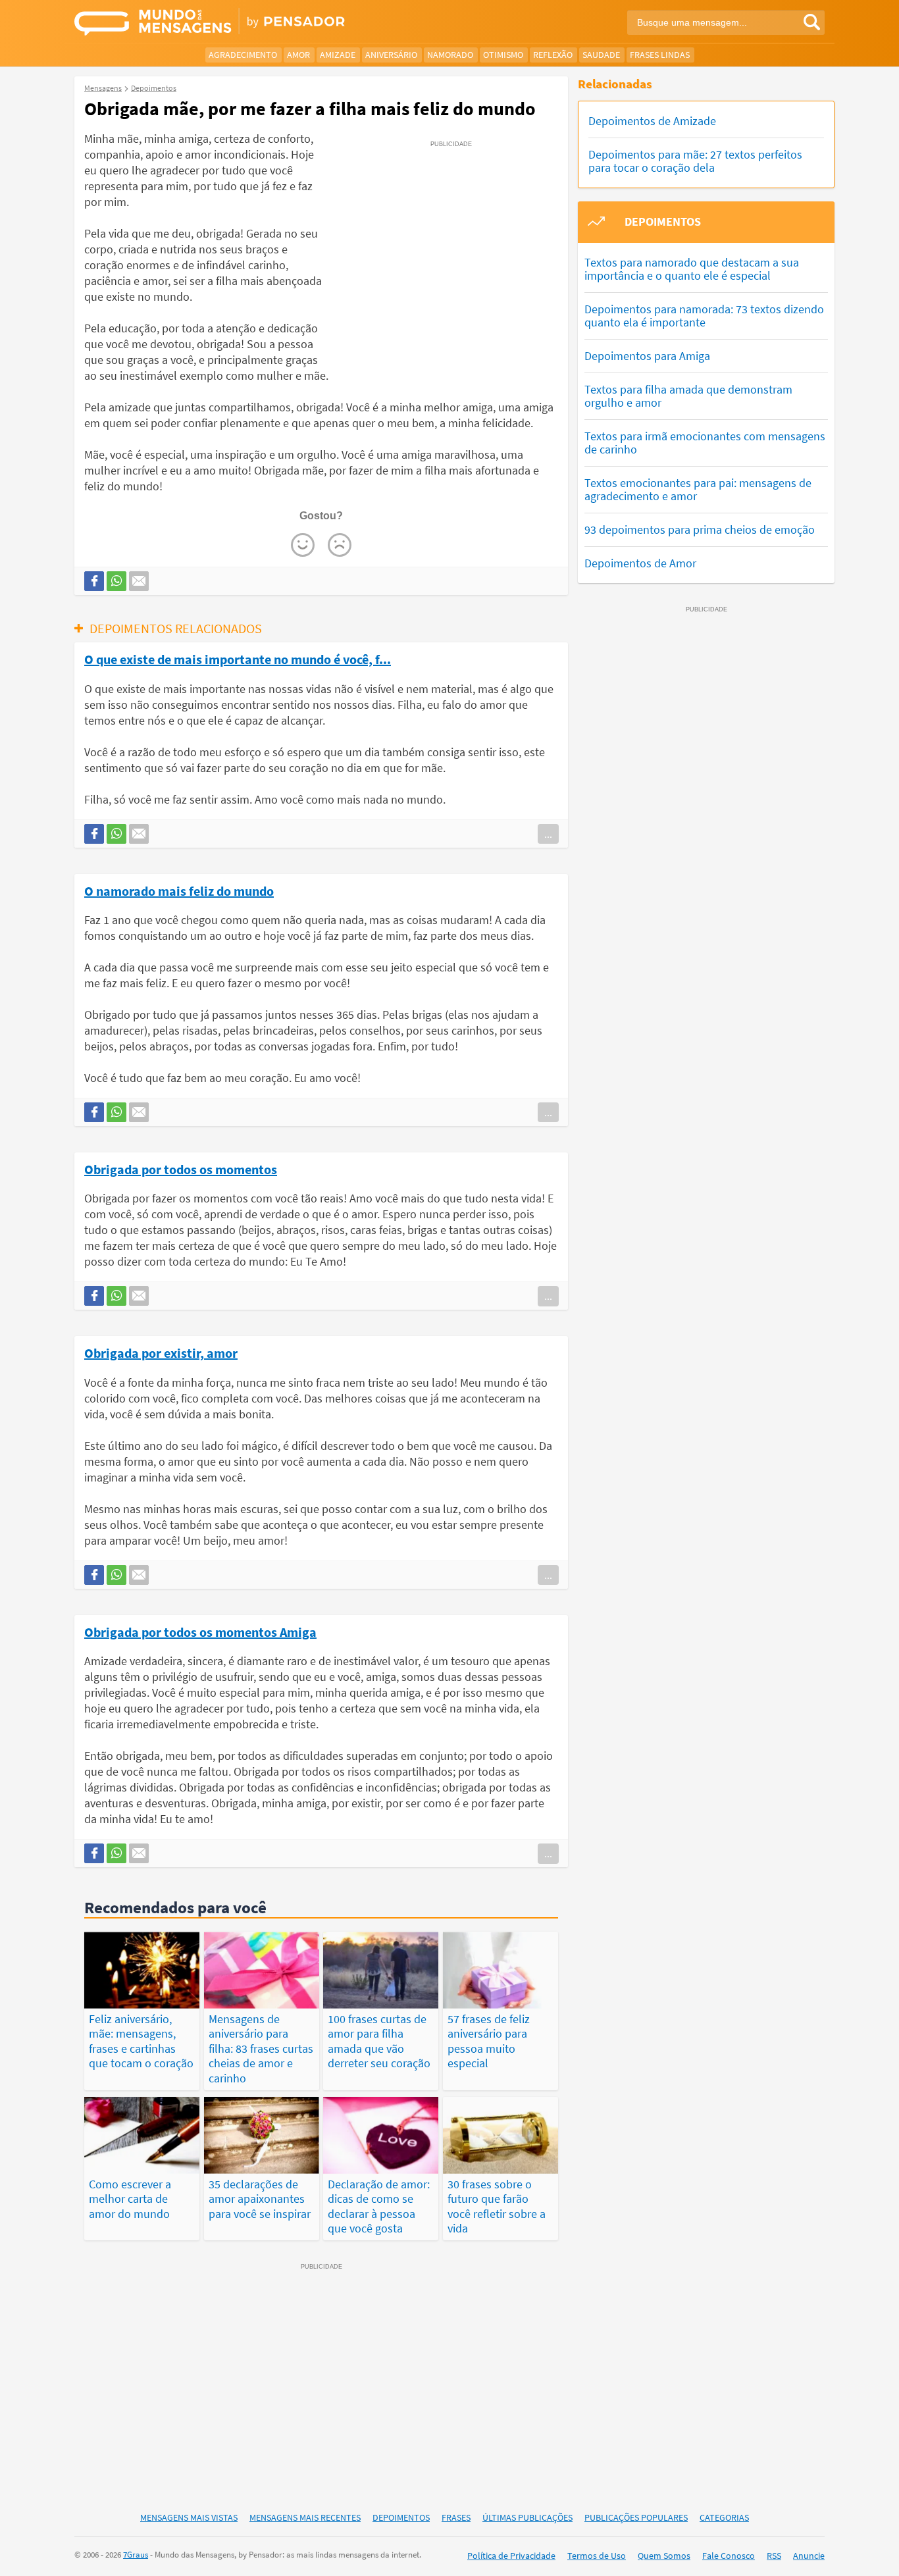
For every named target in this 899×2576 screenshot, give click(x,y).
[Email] (139, 581)
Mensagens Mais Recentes (305, 2517)
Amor (298, 55)
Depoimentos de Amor (640, 563)
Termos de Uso (597, 2556)
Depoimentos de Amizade (652, 121)
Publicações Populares (636, 2517)
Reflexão (553, 55)
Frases (456, 2517)
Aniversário (391, 55)
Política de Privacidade (511, 2556)
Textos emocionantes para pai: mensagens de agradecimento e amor (698, 489)
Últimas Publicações (527, 2517)
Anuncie (809, 2556)
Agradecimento (243, 55)
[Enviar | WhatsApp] (116, 581)
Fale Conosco (729, 2556)
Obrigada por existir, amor (161, 1352)
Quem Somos (664, 2556)
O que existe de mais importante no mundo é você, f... (238, 659)
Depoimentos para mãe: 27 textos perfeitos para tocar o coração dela (695, 161)
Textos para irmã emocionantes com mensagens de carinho (705, 443)
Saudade (601, 55)
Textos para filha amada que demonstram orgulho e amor (688, 396)
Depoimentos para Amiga (647, 356)
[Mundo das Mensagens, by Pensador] (257, 23)
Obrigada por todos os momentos (181, 1169)
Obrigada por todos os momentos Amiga (200, 1632)
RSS (774, 2556)
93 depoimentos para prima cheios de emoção (700, 529)
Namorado (450, 55)
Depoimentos (401, 2517)
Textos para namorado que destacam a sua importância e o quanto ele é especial (692, 269)
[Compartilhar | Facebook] (94, 581)
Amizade (338, 55)
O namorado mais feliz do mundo (179, 890)
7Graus (136, 2555)
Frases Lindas (660, 55)
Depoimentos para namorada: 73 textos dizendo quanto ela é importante (704, 316)
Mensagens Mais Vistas (189, 2517)
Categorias (724, 2517)
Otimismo (503, 55)
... (548, 834)
